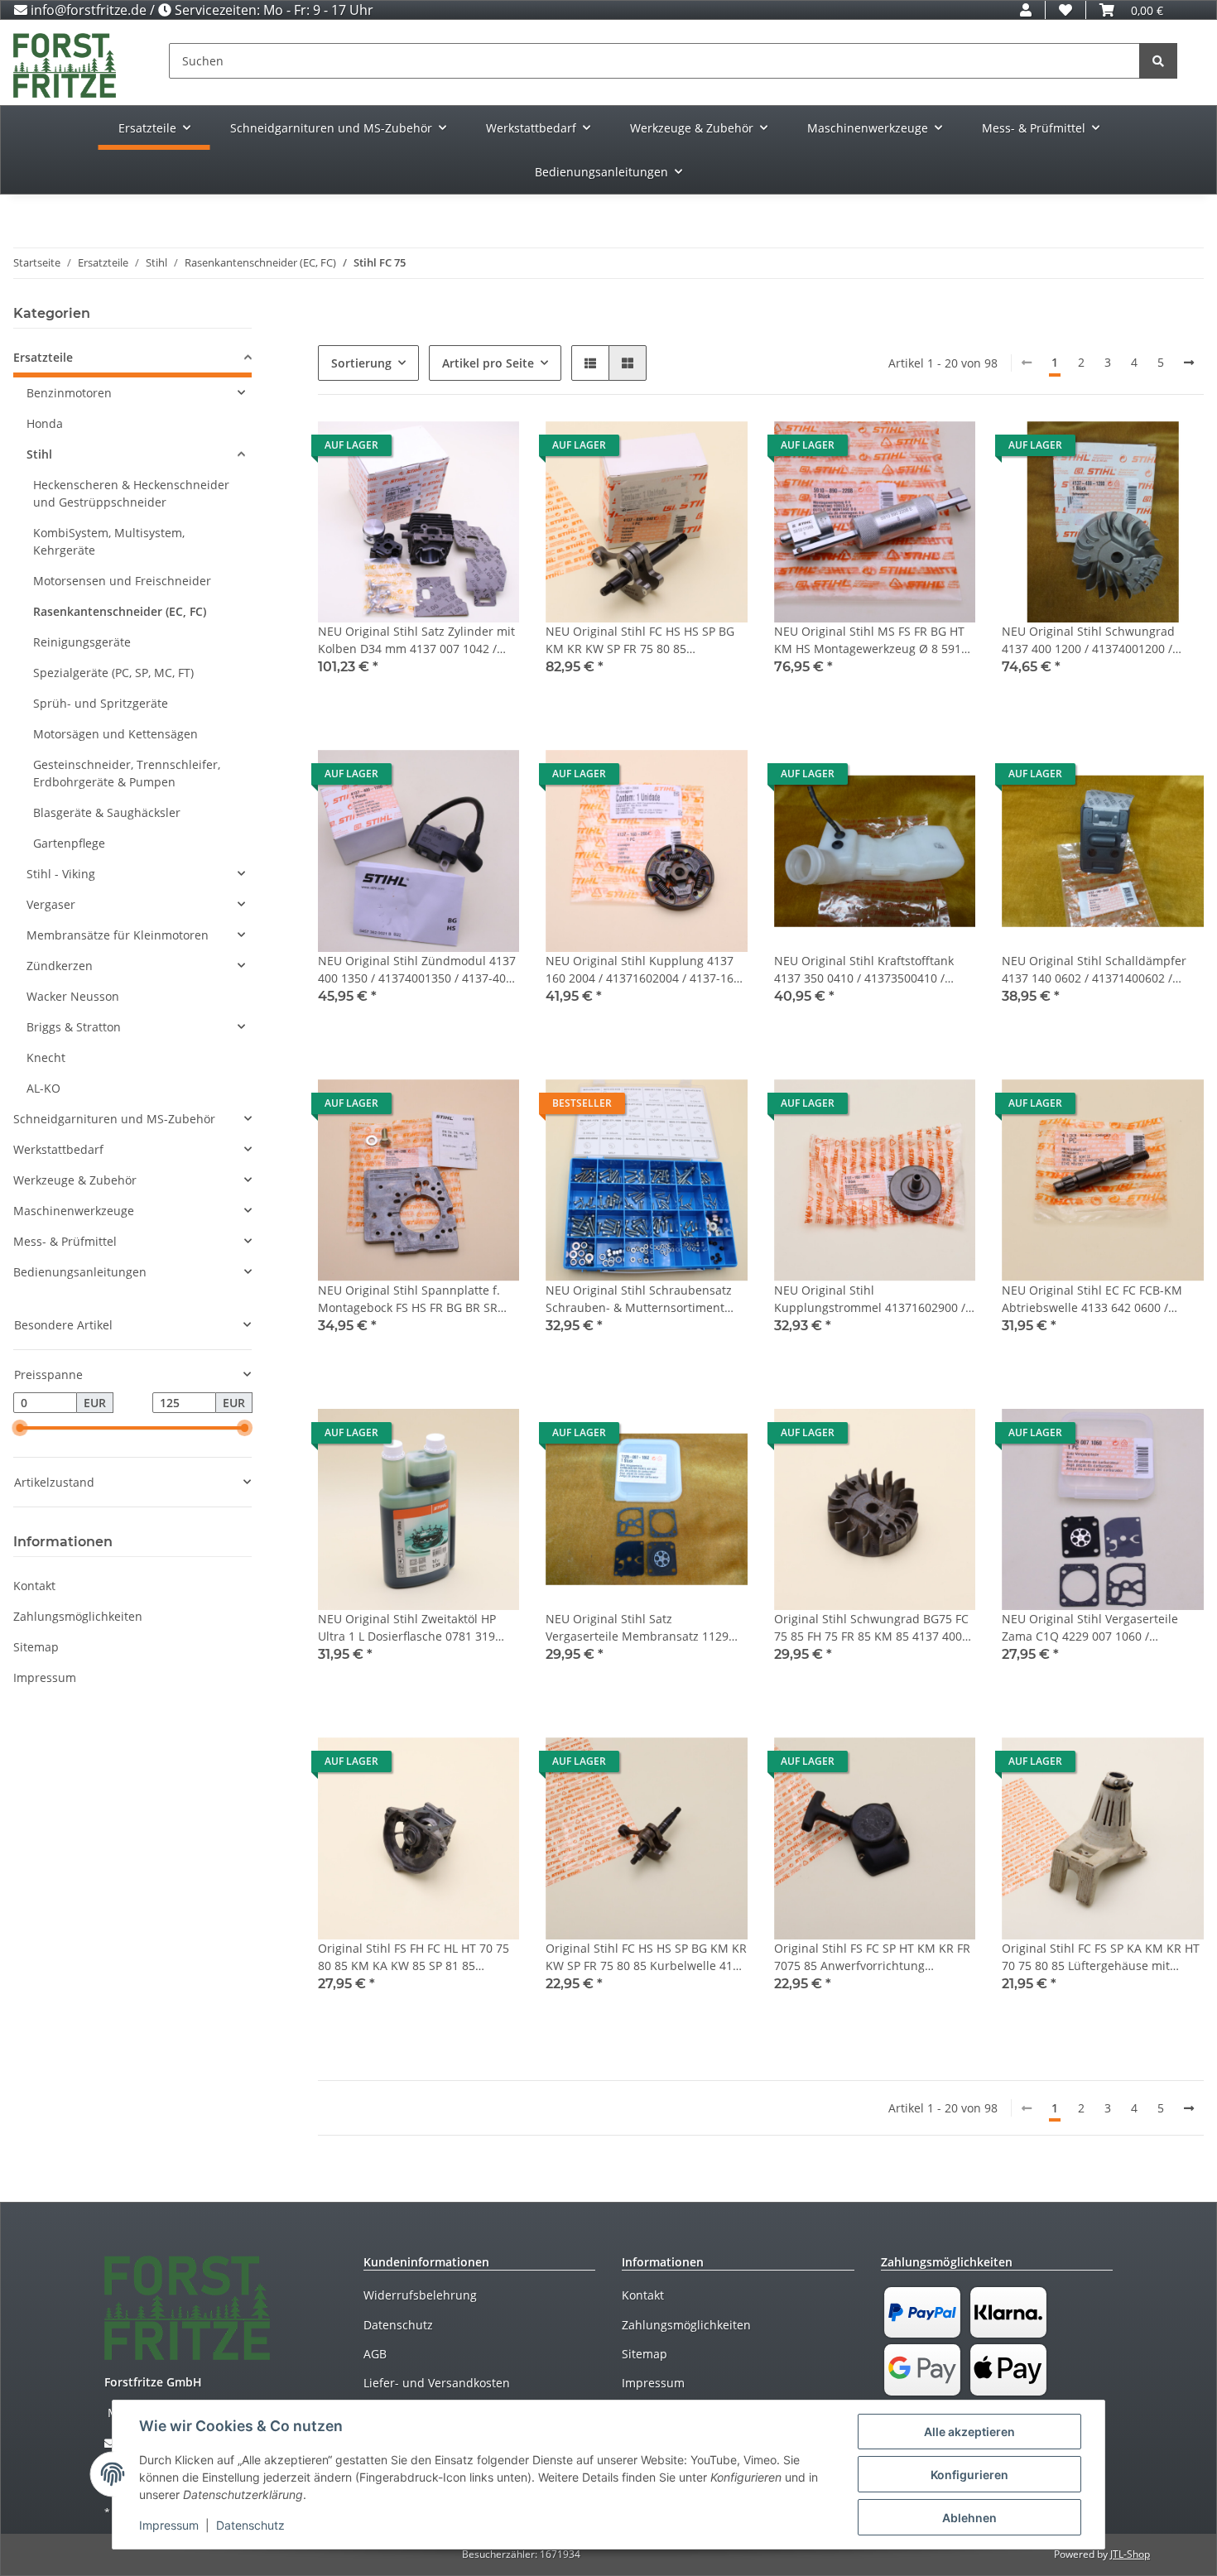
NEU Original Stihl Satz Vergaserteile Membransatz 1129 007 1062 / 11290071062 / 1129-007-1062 (645, 1628)
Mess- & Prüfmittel (65, 1241)
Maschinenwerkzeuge (74, 1211)
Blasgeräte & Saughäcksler (107, 812)
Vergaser (51, 904)
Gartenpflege (69, 843)
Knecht (46, 1057)
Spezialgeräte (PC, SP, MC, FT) (113, 673)
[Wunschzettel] (1065, 10)
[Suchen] (1158, 61)
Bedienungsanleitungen (80, 1272)
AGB (375, 2354)
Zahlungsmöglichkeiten (78, 1616)
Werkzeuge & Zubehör (75, 1180)
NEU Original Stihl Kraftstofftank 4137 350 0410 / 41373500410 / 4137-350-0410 (864, 970)
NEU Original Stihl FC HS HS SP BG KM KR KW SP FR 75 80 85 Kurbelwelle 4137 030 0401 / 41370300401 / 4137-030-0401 (640, 640)
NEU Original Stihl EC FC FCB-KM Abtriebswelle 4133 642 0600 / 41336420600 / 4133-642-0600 (1092, 1299)
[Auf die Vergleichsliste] (448, 449)
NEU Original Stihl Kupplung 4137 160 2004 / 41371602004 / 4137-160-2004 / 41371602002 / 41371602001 (645, 970)
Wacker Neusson (73, 996)
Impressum (45, 1677)
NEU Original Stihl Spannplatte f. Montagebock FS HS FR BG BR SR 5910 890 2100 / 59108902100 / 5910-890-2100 (409, 1299)
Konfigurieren (969, 2475)
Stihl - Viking (61, 874)
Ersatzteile (43, 357)
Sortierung (361, 363)
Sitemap (36, 1647)
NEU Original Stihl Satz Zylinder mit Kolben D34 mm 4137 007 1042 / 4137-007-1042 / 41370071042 (416, 640)
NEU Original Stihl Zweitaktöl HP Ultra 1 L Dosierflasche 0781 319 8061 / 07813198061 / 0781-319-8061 (407, 1628)
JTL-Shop (1130, 2554)
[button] (1026, 10)
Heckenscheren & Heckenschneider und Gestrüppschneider (131, 493)
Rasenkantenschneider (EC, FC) (120, 611)
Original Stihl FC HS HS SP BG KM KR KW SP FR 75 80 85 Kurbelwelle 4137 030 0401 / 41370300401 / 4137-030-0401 (646, 1957)
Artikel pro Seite (488, 363)
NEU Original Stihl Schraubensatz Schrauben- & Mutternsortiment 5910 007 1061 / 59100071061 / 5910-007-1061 (639, 1299)
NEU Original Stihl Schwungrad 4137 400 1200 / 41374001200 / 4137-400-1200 (1088, 640)
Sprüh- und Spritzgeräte (101, 703)
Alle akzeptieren (969, 2432)
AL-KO (43, 1088)
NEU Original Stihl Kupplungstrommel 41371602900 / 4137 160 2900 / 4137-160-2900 (870, 1299)
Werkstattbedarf (58, 1149)
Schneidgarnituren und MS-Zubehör (114, 1119)
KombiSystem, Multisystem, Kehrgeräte (109, 541)
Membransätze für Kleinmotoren (118, 935)
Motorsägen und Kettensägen (115, 734)
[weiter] (1189, 363)
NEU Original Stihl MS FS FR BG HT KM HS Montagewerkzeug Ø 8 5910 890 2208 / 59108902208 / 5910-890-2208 (873, 640)
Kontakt (34, 1586)
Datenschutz (398, 2325)
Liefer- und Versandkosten (437, 2383)
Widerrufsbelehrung (420, 2295)
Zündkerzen (60, 966)
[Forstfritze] (65, 65)
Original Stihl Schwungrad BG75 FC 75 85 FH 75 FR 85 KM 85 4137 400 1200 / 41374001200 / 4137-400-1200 (871, 1628)
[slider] (20, 1429)
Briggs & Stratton (74, 1027)
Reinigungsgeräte (82, 642)
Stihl (39, 454)
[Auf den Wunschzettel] (491, 449)
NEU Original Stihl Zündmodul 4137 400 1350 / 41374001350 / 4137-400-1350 (417, 970)
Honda (45, 423)
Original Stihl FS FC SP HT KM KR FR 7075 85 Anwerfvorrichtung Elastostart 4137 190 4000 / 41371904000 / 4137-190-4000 (872, 1957)
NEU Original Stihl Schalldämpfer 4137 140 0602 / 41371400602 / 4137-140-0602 (1094, 970)
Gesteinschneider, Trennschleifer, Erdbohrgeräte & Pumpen (127, 773)
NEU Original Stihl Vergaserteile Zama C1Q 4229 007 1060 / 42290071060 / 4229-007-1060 (1090, 1628)
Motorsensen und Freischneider (122, 581)
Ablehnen (969, 2518)
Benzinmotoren (69, 393)
